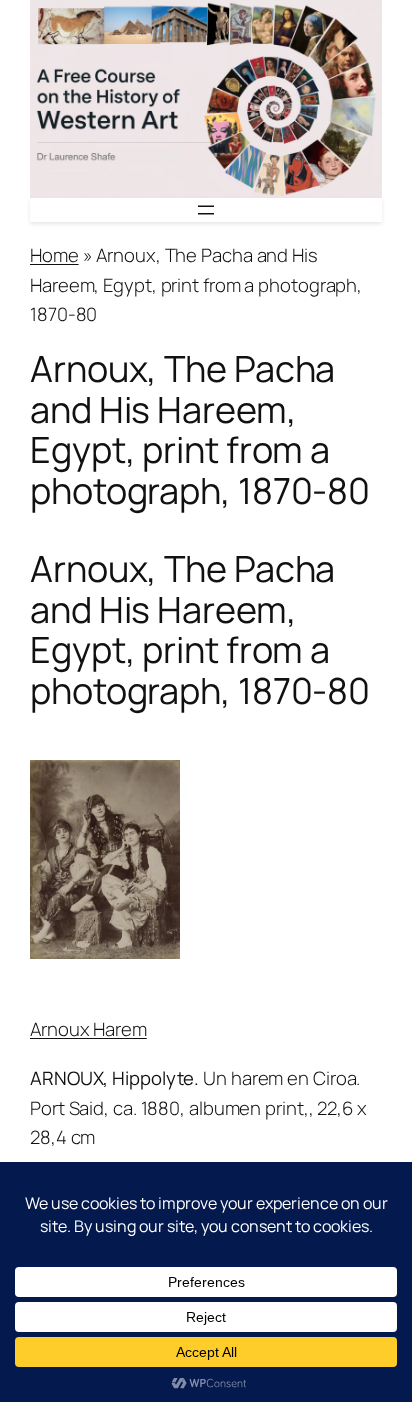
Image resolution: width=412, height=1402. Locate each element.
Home (54, 255)
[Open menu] (206, 210)
